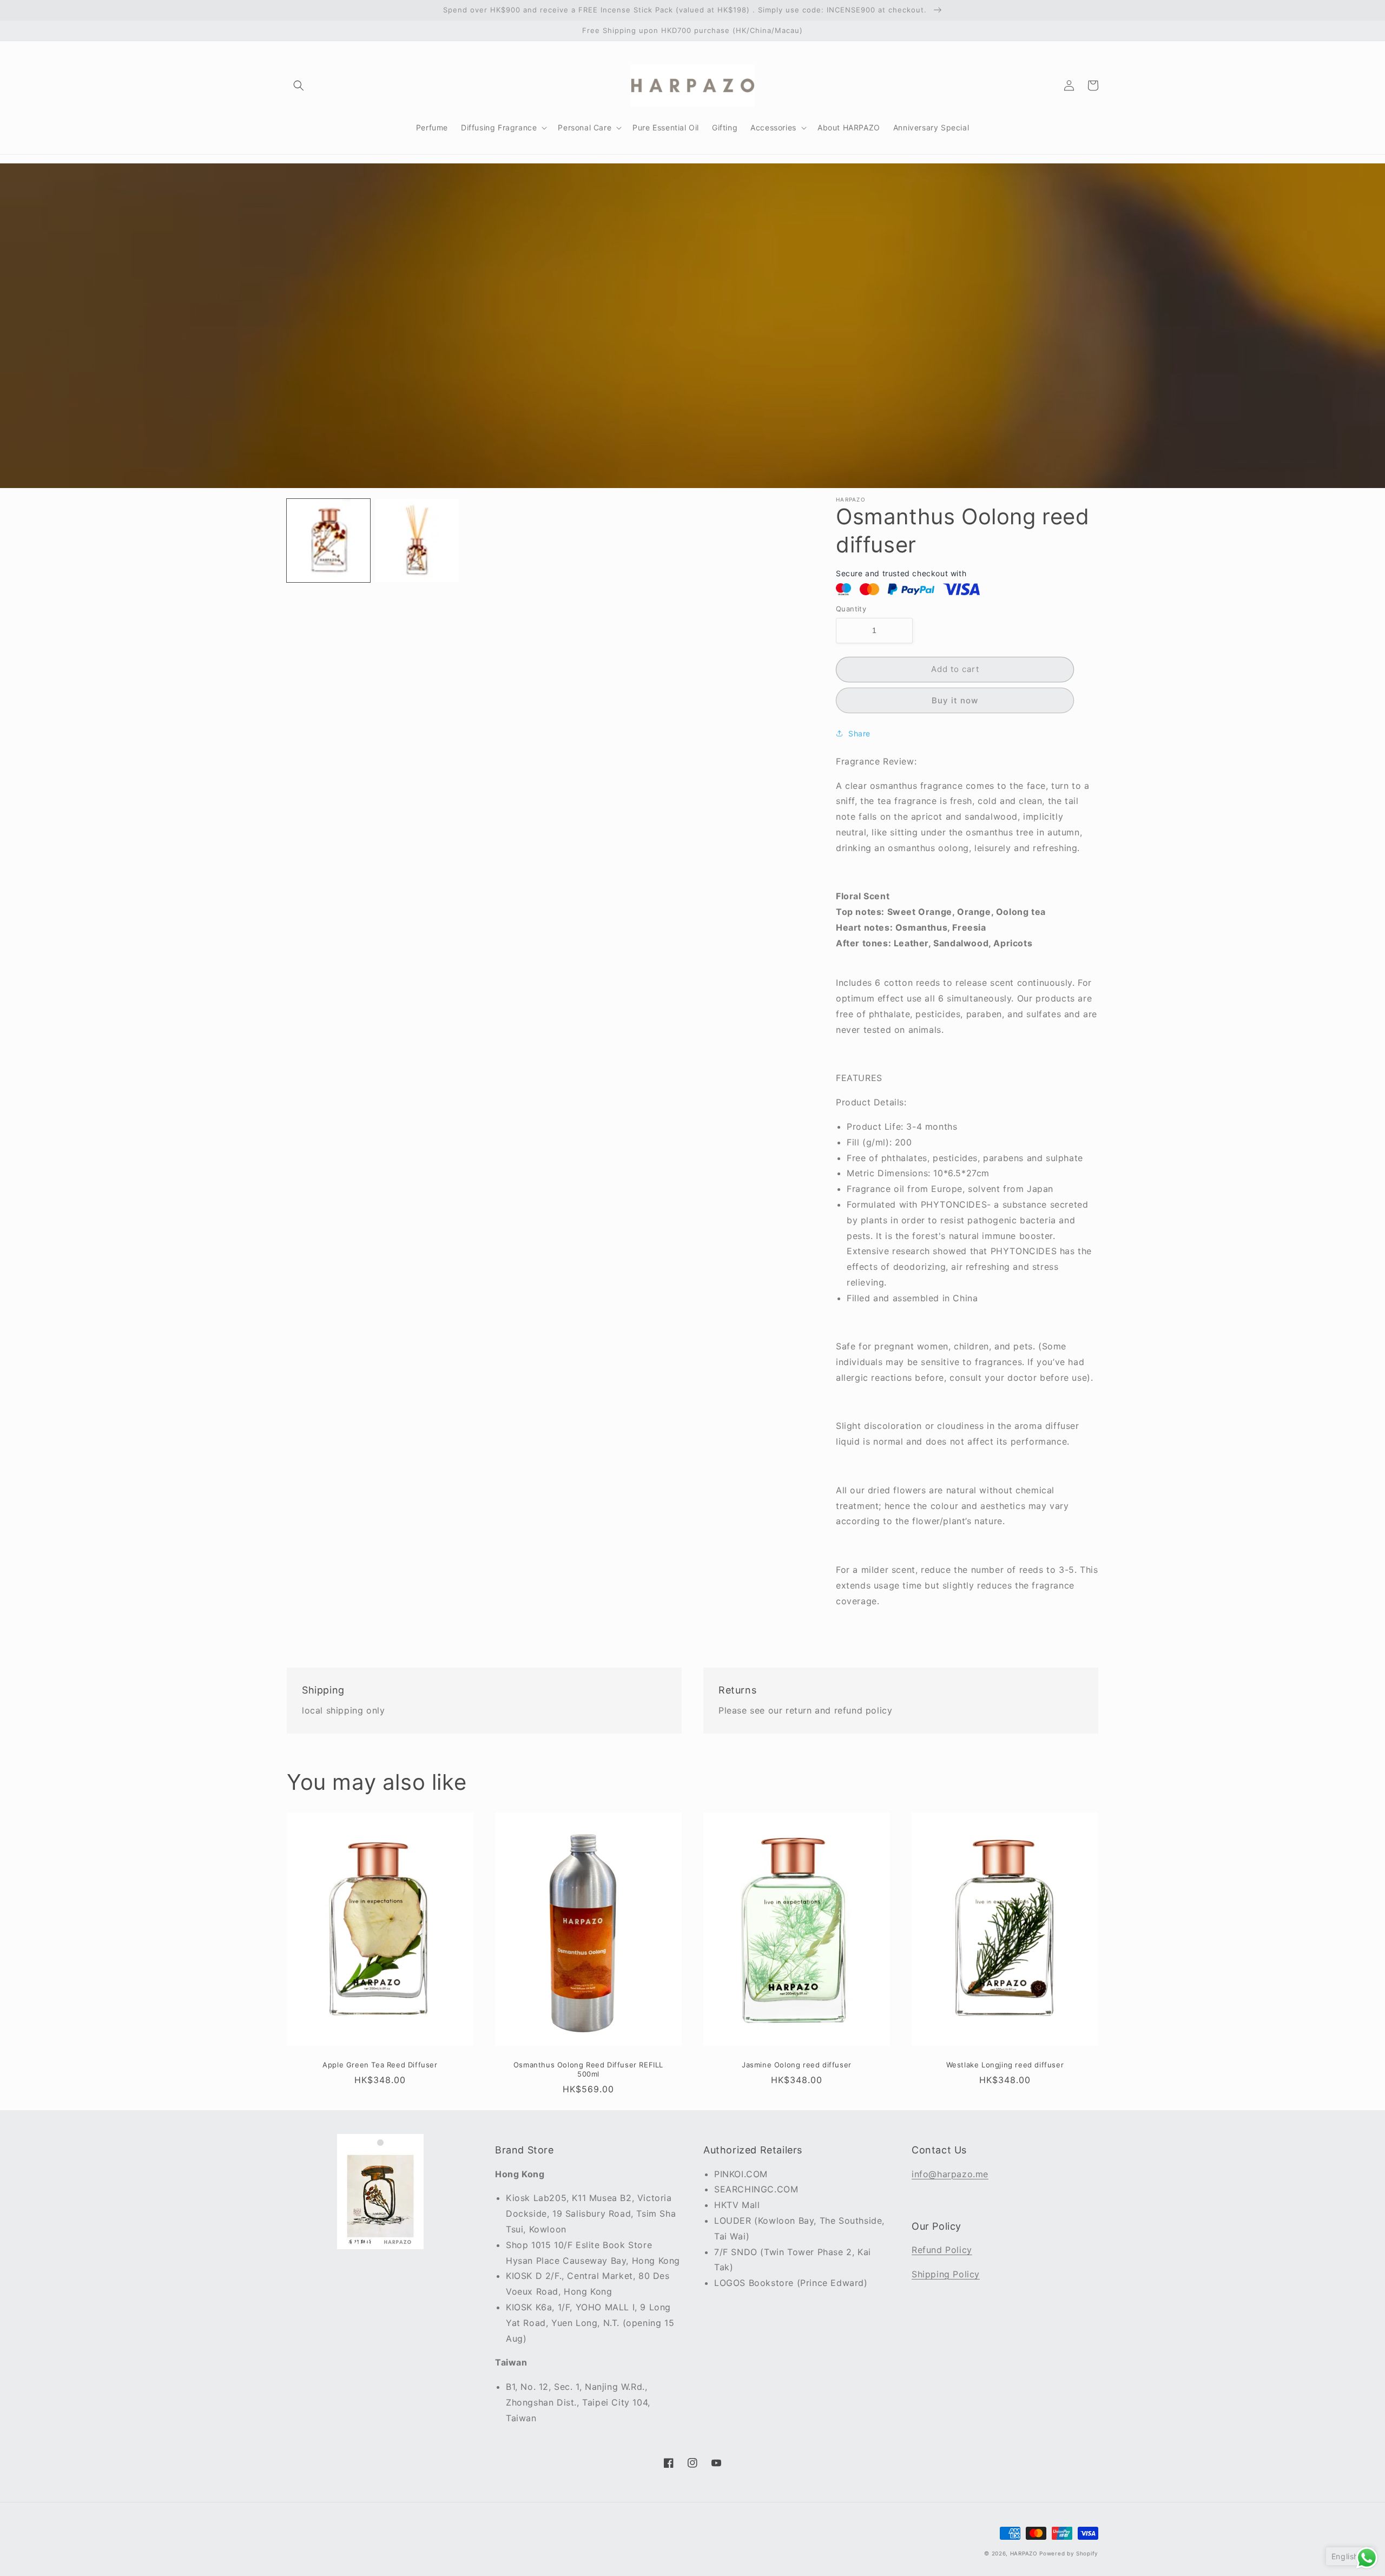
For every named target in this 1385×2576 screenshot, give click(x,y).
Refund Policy (942, 2250)
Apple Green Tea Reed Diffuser (380, 2065)
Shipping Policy (946, 2274)
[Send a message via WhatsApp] (1367, 2558)
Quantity (851, 609)
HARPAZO (1024, 2553)
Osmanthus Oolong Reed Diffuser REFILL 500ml (588, 2069)
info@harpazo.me (950, 2174)
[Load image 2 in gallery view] (417, 541)
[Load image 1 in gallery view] (328, 541)
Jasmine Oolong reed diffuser (797, 2065)
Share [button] (859, 733)
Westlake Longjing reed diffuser (1005, 2065)
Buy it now (955, 700)
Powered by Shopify (1069, 2553)
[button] (299, 85)
